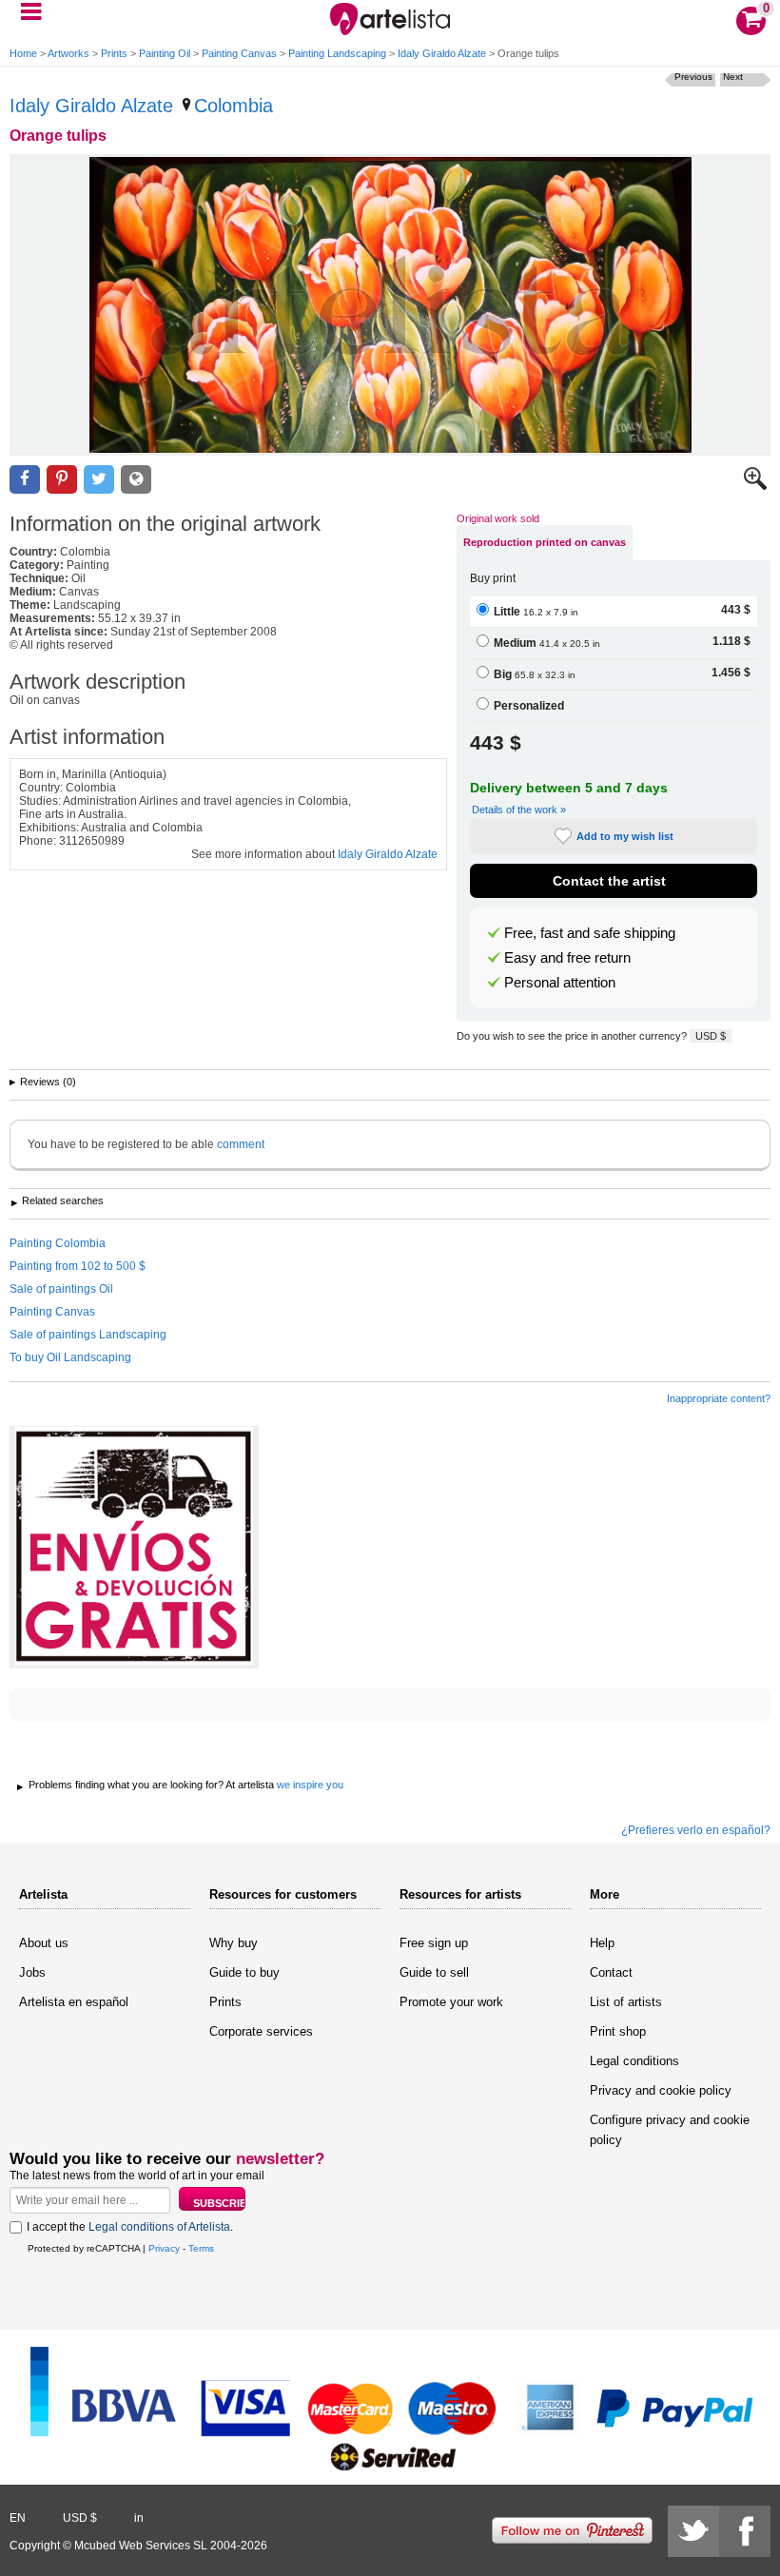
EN (18, 2518)
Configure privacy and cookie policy (670, 2130)
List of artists (626, 2002)
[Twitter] (693, 2531)
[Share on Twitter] (99, 480)
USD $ (711, 1036)
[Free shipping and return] (134, 1547)
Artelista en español (74, 2002)
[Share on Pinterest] (62, 480)
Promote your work (451, 2002)
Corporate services (261, 2031)
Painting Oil (165, 53)
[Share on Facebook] (25, 480)
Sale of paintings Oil (61, 1289)
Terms (201, 2248)
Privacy (164, 2248)
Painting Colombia (58, 1243)
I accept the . (130, 2227)
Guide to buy (244, 1972)
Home (23, 53)
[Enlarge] (755, 486)
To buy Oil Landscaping (70, 1357)
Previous (693, 77)
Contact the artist (609, 881)
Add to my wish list (625, 836)
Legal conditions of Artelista (159, 2227)
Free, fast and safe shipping (590, 933)
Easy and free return (567, 958)
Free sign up (434, 1943)
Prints (114, 53)
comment (241, 1144)
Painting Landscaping (337, 53)
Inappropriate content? (719, 1398)
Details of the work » (519, 810)
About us (44, 1943)
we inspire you (310, 1785)
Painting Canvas (239, 53)
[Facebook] (745, 2531)
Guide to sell (434, 1972)
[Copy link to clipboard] (136, 480)
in (139, 2518)
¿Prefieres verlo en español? (696, 1830)
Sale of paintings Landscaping (88, 1335)
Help (602, 1943)
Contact (611, 1972)
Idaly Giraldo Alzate (442, 53)
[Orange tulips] (390, 305)
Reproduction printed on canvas (545, 542)
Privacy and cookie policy (661, 2090)
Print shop (618, 2031)
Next (733, 77)
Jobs (32, 1972)
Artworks (68, 53)
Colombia (234, 106)
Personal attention (560, 983)
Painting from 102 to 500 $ (78, 1266)
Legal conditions (634, 2061)
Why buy (234, 1943)
